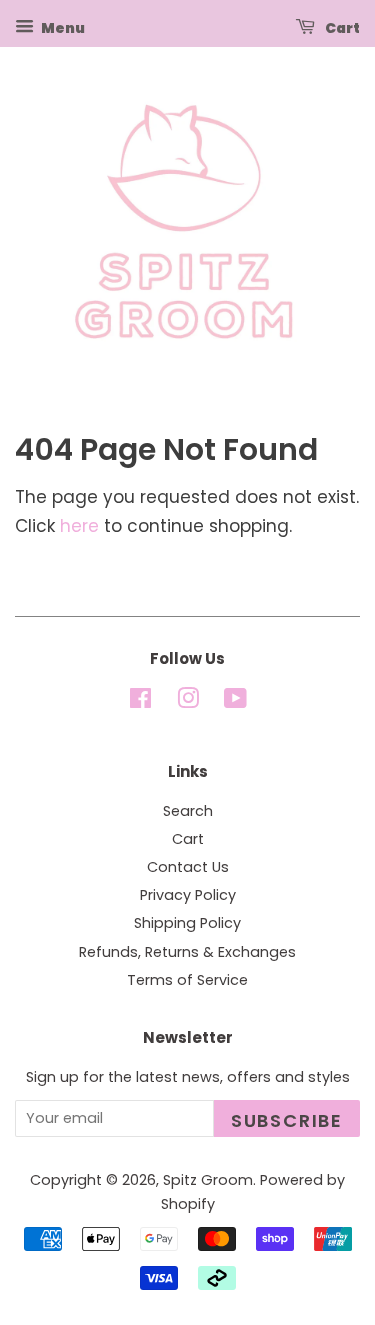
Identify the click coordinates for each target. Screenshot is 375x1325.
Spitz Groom (208, 1180)
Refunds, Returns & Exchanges (187, 952)
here (79, 526)
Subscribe (287, 1120)
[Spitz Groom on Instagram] (188, 702)
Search (188, 811)
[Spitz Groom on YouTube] (235, 702)
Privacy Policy (188, 895)
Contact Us (188, 867)
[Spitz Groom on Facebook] (140, 702)
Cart (341, 28)
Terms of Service (187, 980)
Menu (62, 28)
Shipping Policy (187, 923)
